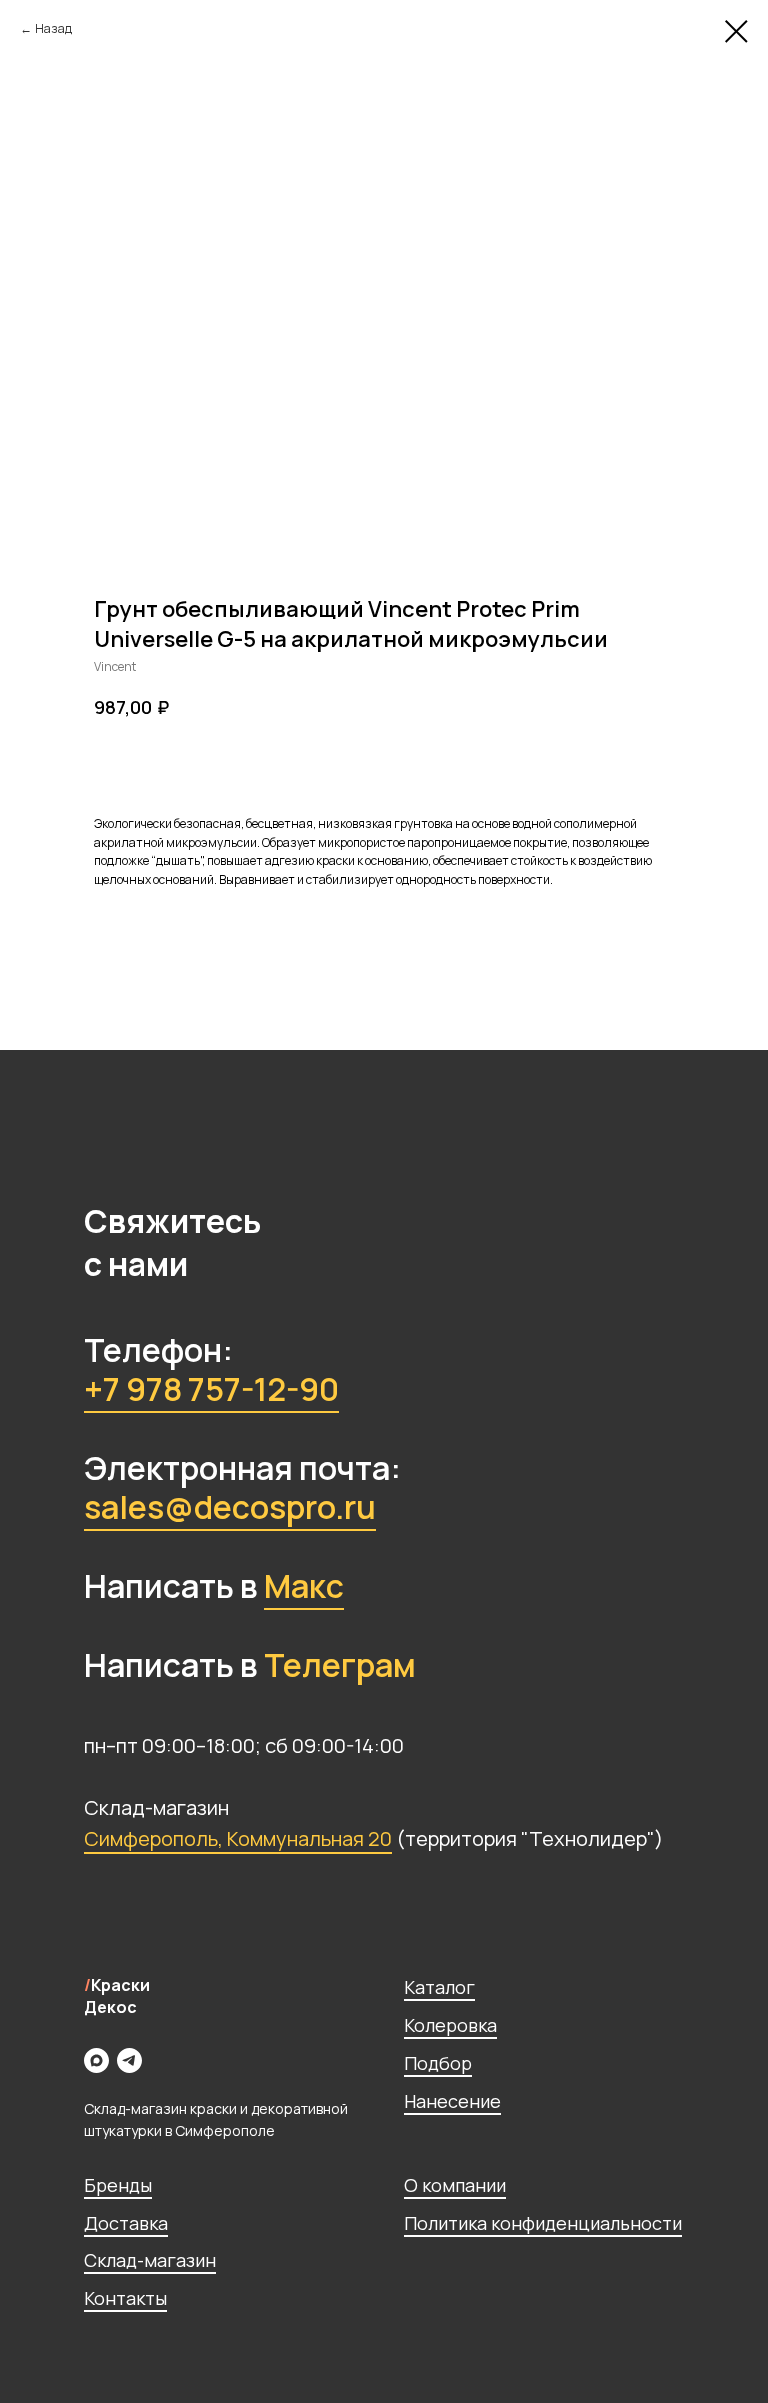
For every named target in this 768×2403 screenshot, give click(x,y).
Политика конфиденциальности (543, 2223)
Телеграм (340, 1665)
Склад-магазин (150, 2260)
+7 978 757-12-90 (211, 1389)
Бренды (118, 2185)
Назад (53, 28)
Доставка (126, 2223)
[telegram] (129, 2060)
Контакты (125, 2298)
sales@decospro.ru (230, 1507)
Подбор (438, 2063)
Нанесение (452, 2101)
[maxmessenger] (96, 2060)
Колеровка (450, 2025)
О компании (455, 2185)
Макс (304, 1586)
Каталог (439, 1987)
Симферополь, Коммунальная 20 (238, 1838)
